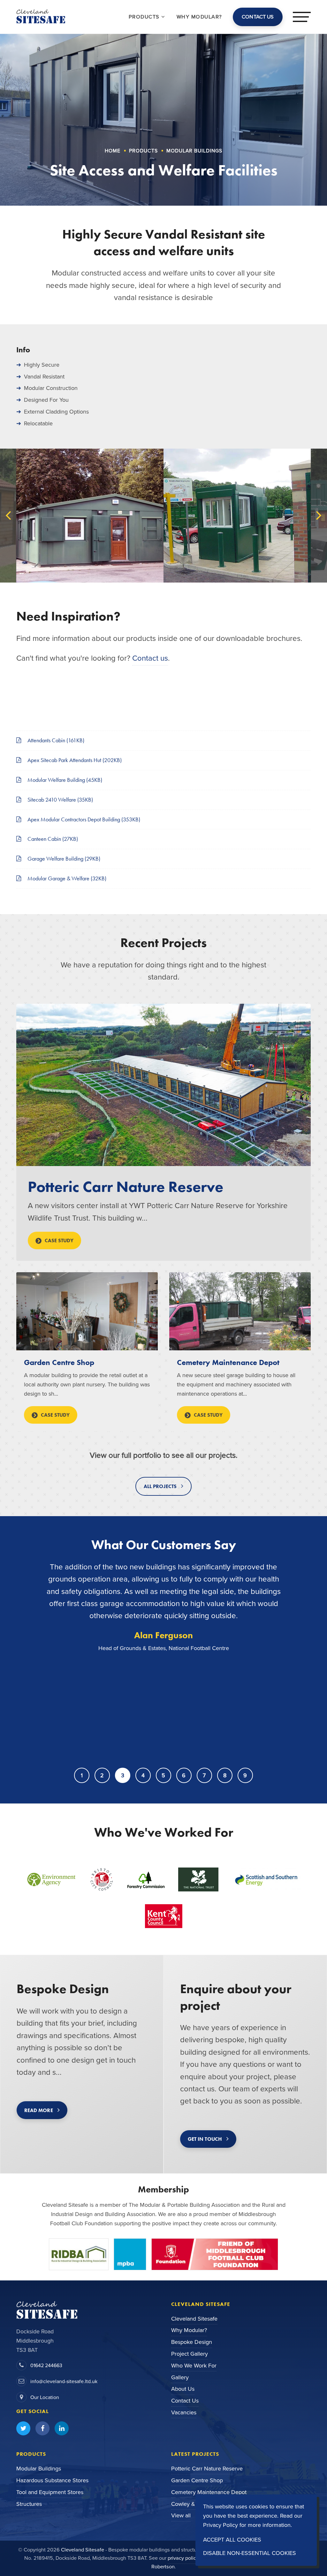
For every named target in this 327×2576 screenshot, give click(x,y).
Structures (29, 2504)
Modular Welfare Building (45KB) (64, 780)
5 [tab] (163, 1775)
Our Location (45, 2397)
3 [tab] (123, 1775)
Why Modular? (189, 2330)
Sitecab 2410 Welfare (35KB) (60, 800)
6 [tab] (184, 1775)
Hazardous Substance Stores (52, 2480)
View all (181, 2515)
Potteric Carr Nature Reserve (125, 1187)
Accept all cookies (232, 2540)
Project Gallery (190, 2354)
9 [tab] (245, 1775)
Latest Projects (195, 2454)
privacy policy (183, 2558)
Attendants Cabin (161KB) (55, 740)
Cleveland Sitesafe (194, 2319)
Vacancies (184, 2412)
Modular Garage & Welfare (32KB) (66, 878)
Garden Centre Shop (59, 1362)
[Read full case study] (163, 1085)
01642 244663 (46, 2365)
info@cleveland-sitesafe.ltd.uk (64, 2381)
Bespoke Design (192, 2342)
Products (145, 17)
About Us (183, 2389)
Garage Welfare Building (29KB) (63, 859)
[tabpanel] (163, 1657)
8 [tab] (225, 1775)
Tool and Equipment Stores (50, 2492)
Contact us (150, 658)
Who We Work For (194, 2366)
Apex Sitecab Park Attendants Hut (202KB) (74, 760)
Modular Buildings (39, 2469)
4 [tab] (143, 1775)
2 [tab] (102, 1775)
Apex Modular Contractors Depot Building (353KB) (83, 819)
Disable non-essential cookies (250, 2553)
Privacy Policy (221, 2525)
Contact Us (185, 2401)
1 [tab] (82, 1775)
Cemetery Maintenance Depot (228, 1362)
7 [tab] (204, 1775)
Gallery (180, 2377)
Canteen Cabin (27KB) (52, 839)
